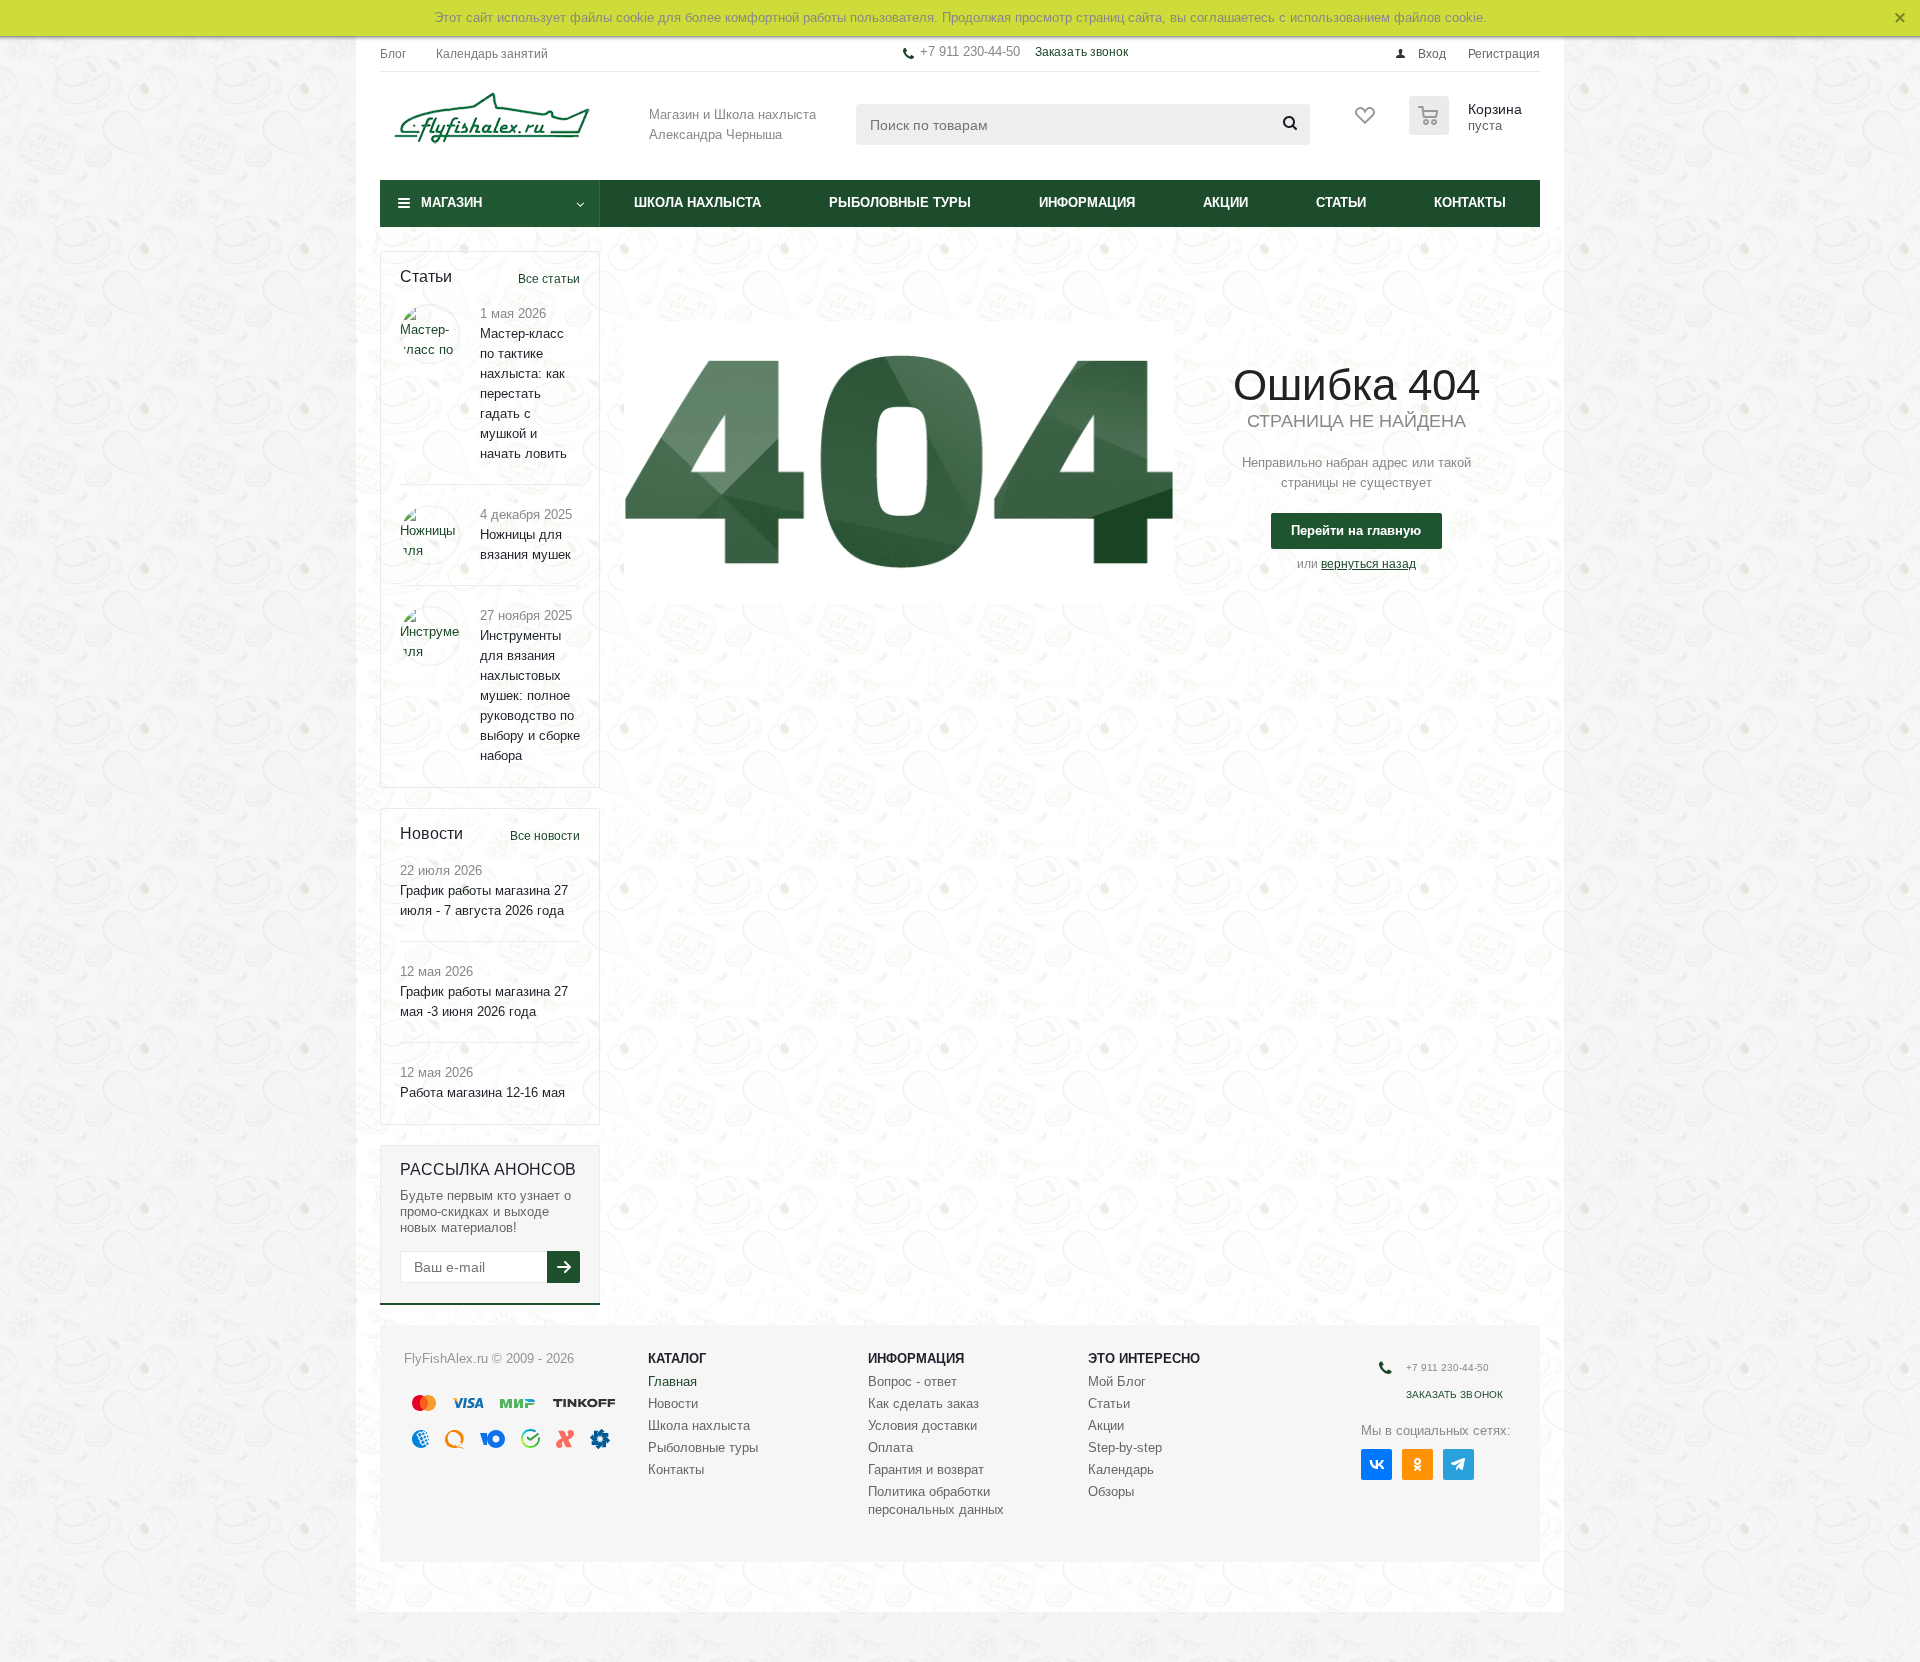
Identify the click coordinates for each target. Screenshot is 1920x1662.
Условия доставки (922, 1425)
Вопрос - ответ (912, 1381)
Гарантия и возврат (926, 1469)
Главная (672, 1381)
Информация (1087, 202)
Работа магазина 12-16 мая (482, 1092)
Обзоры (1111, 1491)
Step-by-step (1125, 1447)
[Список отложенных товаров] (1366, 122)
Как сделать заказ (923, 1403)
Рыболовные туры (900, 202)
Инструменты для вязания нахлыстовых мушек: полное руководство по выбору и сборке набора (530, 695)
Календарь (1121, 1469)
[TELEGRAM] (1458, 1464)
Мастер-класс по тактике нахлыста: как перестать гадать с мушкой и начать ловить (523, 393)
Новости (673, 1403)
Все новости (545, 836)
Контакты (1470, 202)
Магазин (451, 202)
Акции (1225, 202)
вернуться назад (1368, 564)
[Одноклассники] (1417, 1464)
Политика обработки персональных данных (936, 1500)
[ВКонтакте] (1376, 1464)
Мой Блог (1117, 1381)
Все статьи (549, 279)
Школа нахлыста (697, 202)
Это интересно (1144, 1358)
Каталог (677, 1358)
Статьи (1341, 202)
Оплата (890, 1447)
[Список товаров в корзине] (1468, 129)
